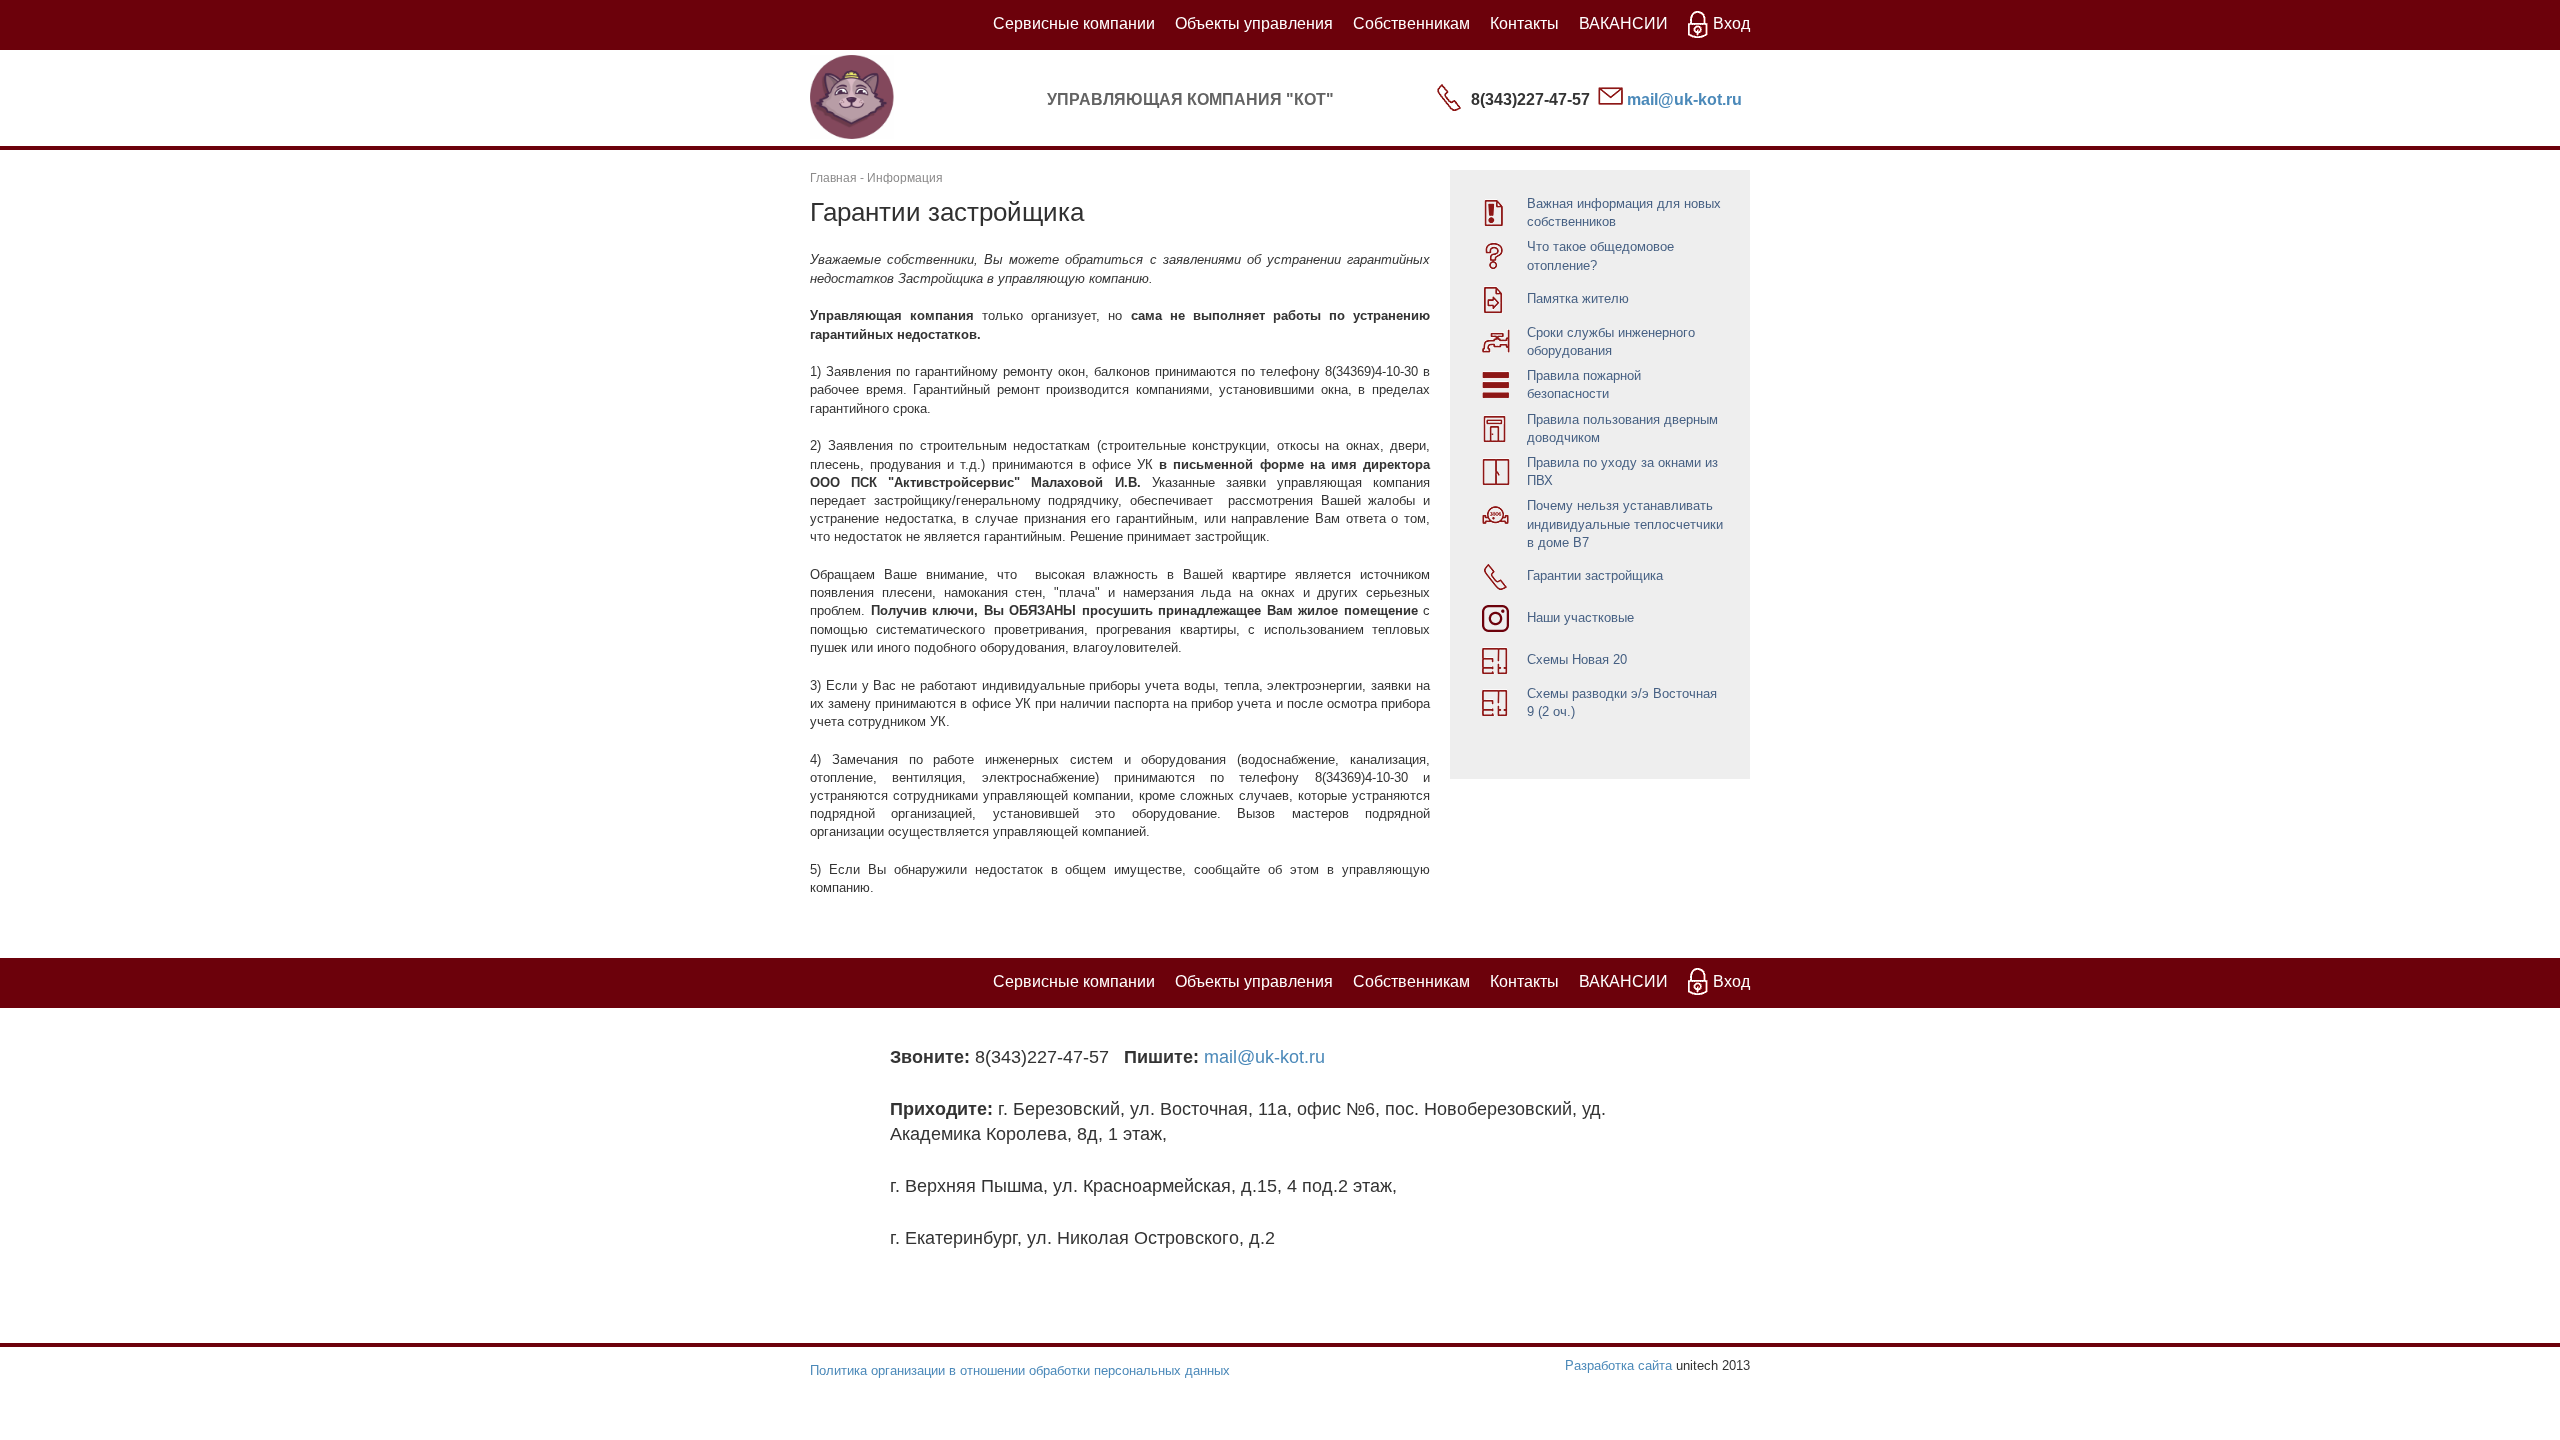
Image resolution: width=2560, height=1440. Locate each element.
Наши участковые (1580, 617)
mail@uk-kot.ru (1684, 99)
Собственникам (1411, 23)
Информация (905, 178)
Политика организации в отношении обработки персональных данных (1020, 1370)
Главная (833, 178)
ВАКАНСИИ (1623, 23)
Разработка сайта (1618, 1365)
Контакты (1524, 23)
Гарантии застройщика (1595, 575)
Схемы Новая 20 (1577, 659)
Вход (1731, 23)
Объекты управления (1254, 23)
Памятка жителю (1578, 298)
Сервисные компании (1074, 23)
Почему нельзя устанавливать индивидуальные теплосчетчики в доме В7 (1625, 523)
